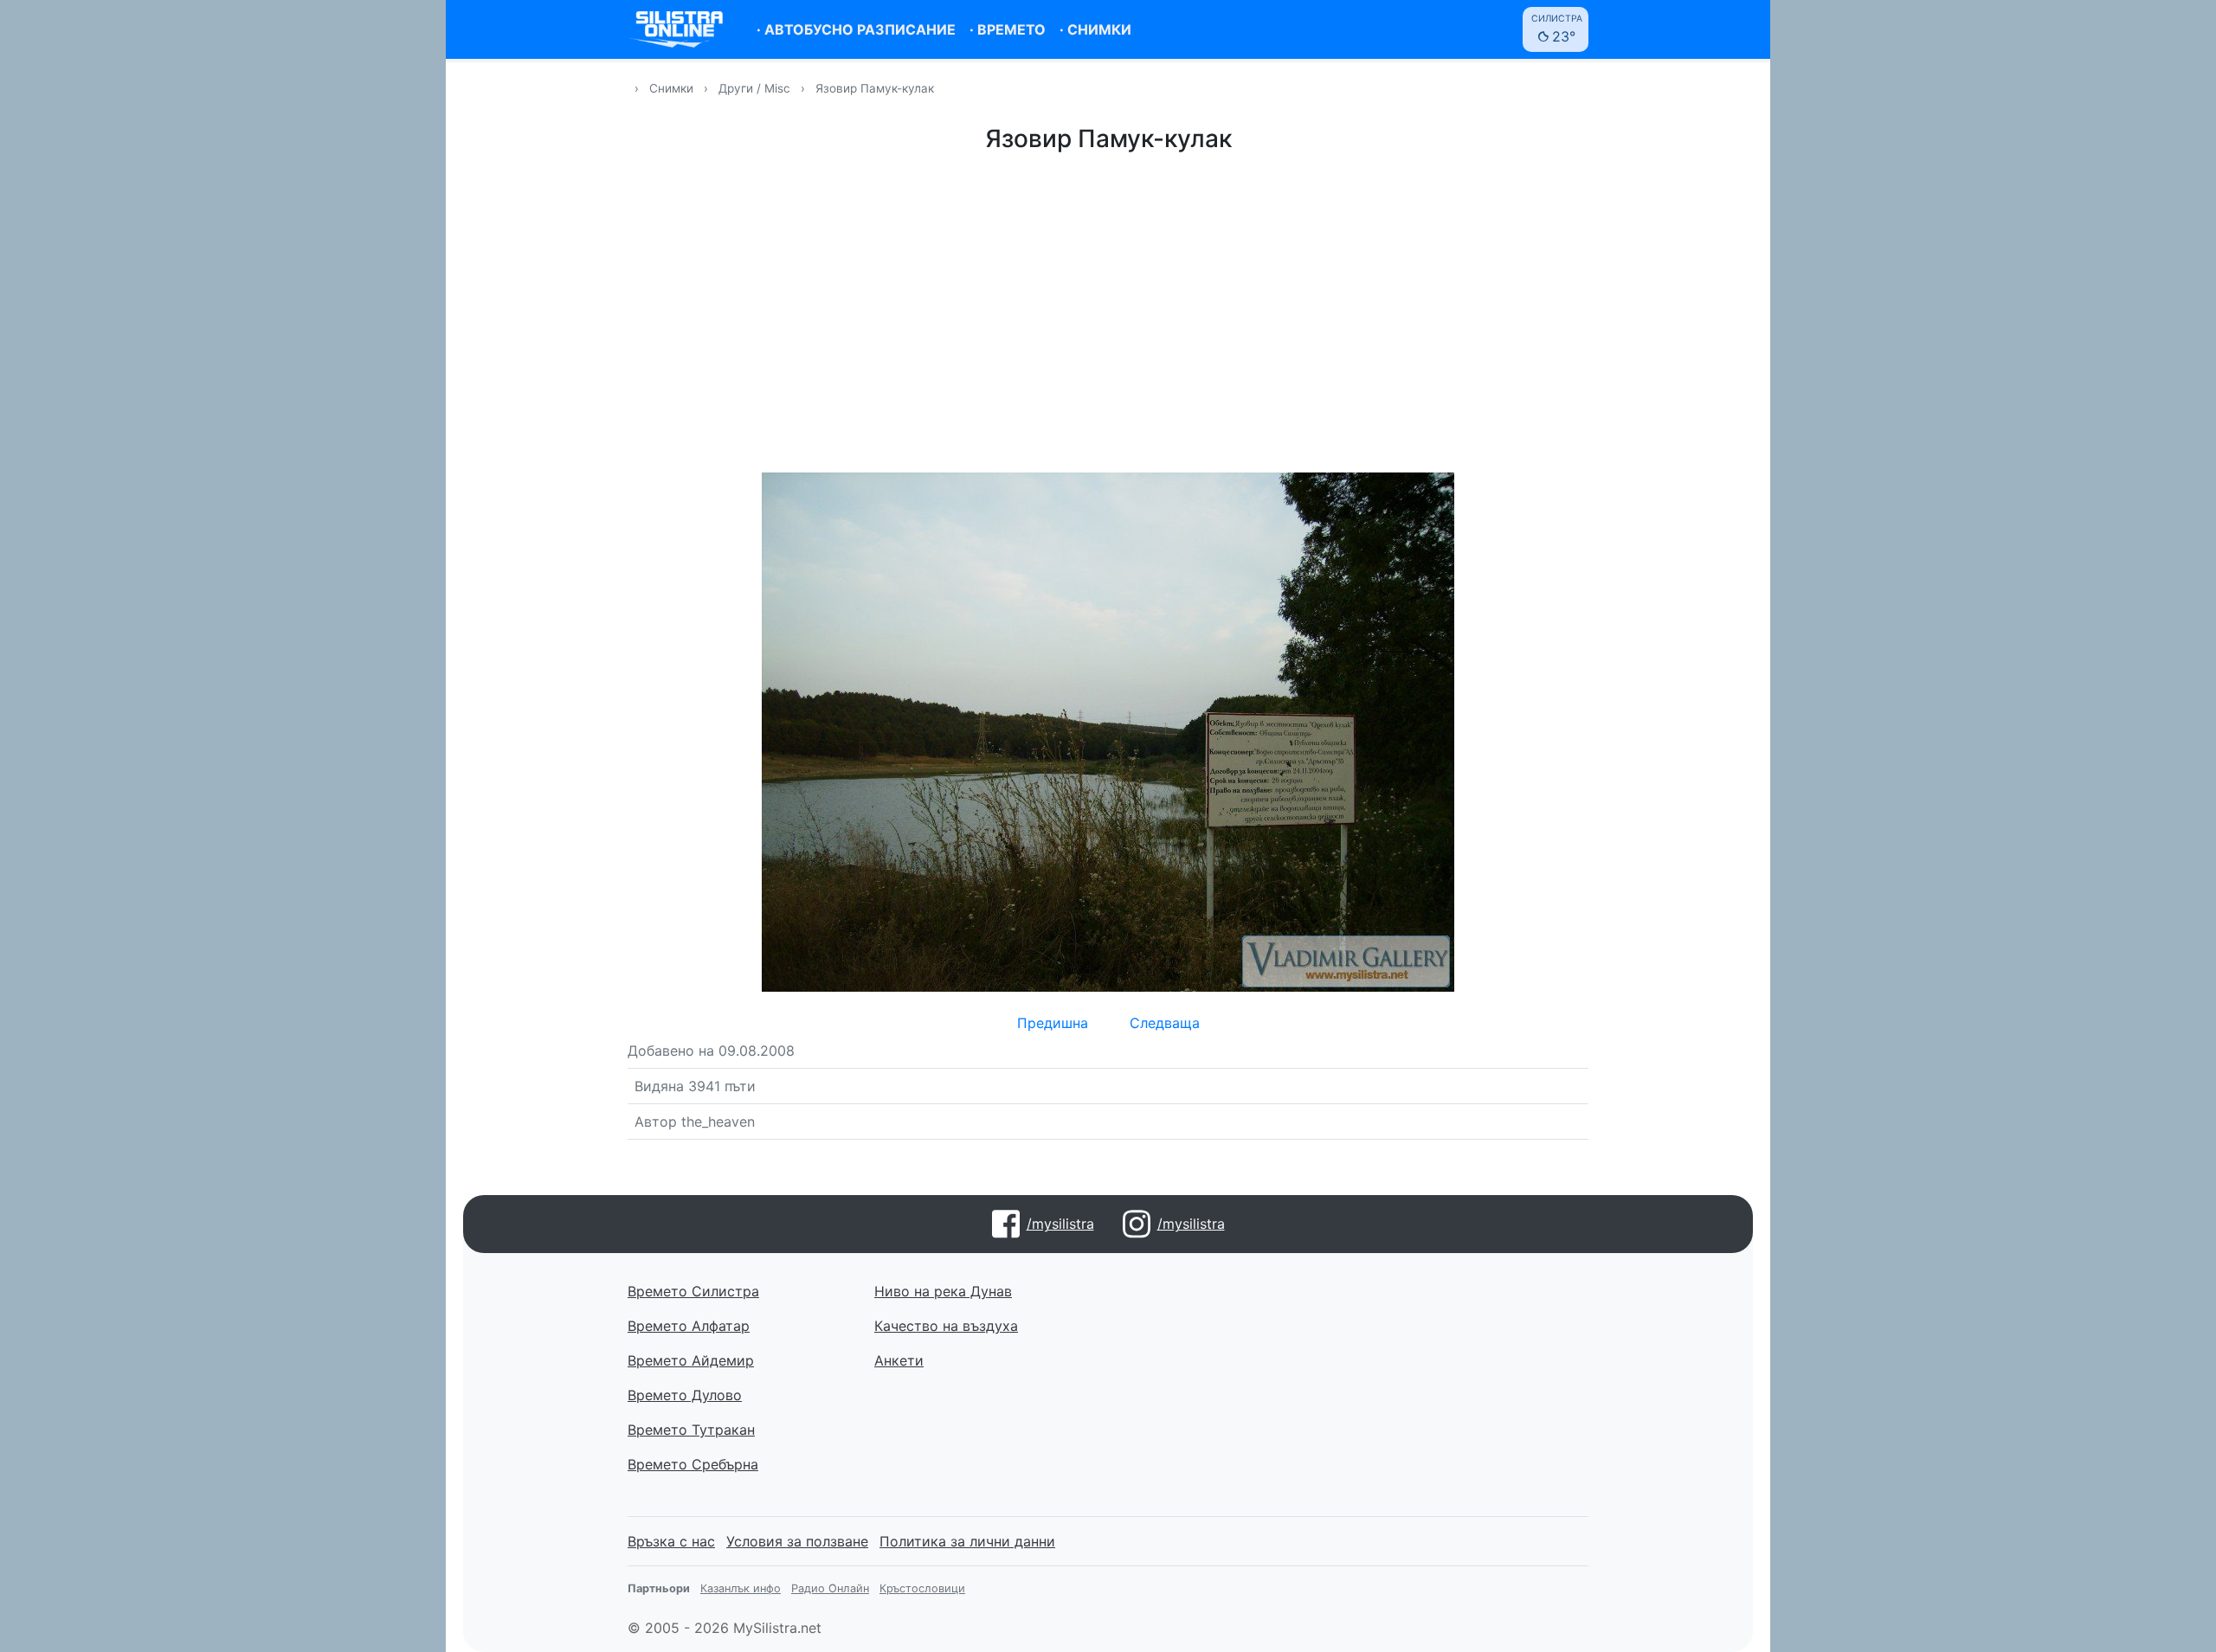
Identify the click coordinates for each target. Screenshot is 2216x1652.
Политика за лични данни (967, 1541)
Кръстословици (922, 1588)
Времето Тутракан (691, 1430)
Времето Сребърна (693, 1464)
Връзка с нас (671, 1541)
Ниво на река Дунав (943, 1291)
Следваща (1165, 1023)
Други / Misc (756, 88)
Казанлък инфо (741, 1588)
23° (1557, 29)
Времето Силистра (693, 1291)
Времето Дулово (685, 1395)
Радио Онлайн (830, 1588)
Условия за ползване (797, 1541)
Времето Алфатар (689, 1326)
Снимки (671, 88)
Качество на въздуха (946, 1326)
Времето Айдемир (691, 1360)
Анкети (899, 1360)
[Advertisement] (1108, 310)
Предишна (1053, 1023)
